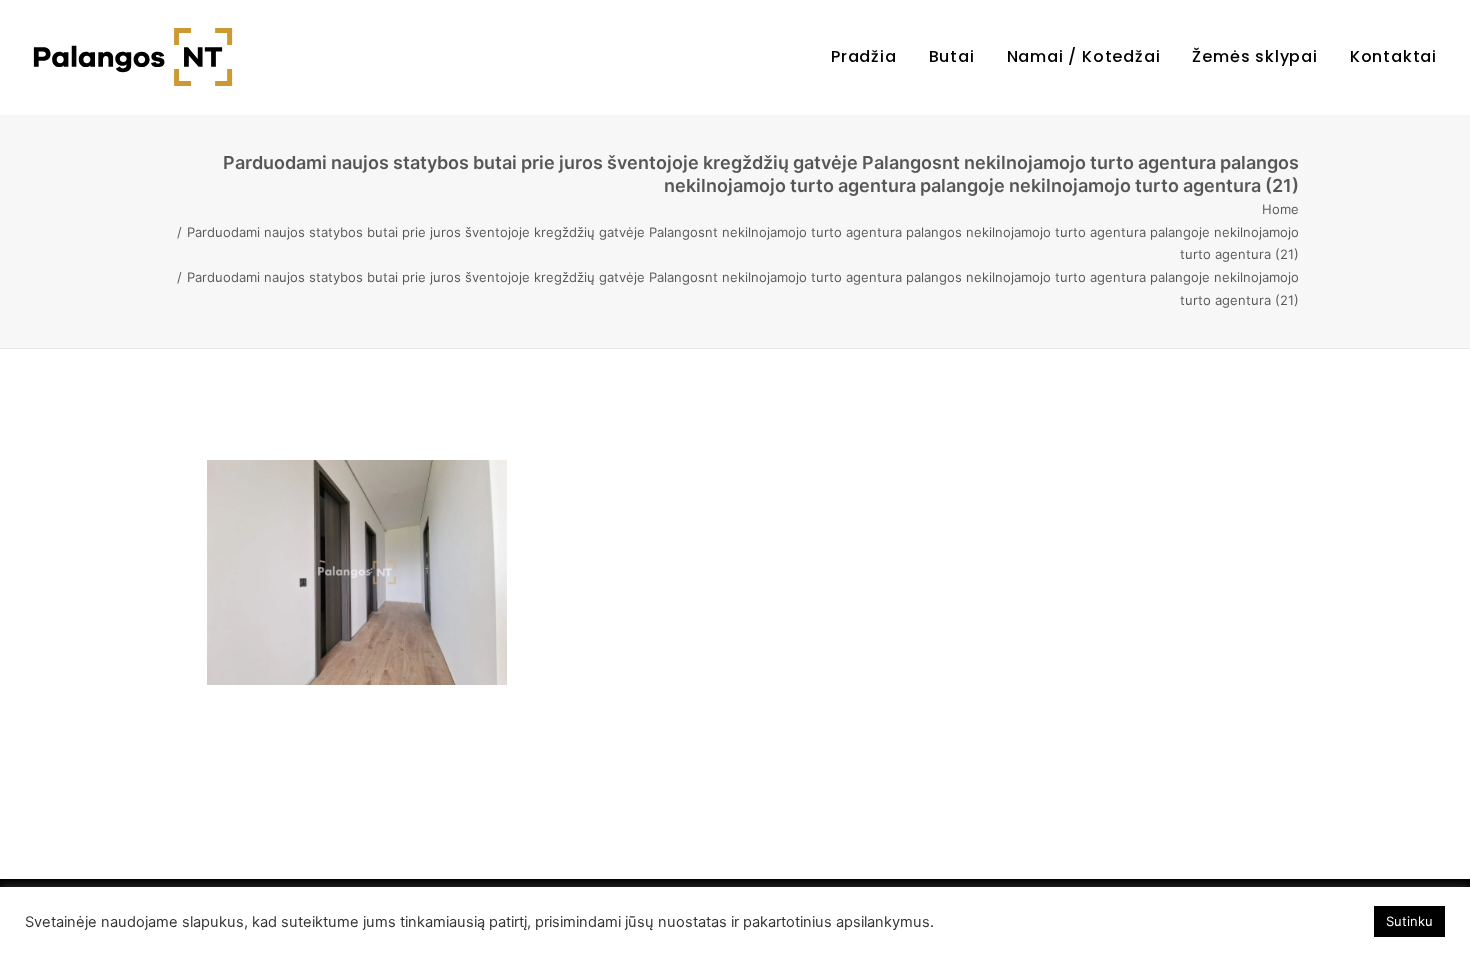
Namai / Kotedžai (1084, 56)
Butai (952, 56)
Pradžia (864, 56)
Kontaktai (1393, 56)
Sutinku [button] (1409, 921)
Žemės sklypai (1254, 56)
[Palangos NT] (133, 57)
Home (1280, 209)
